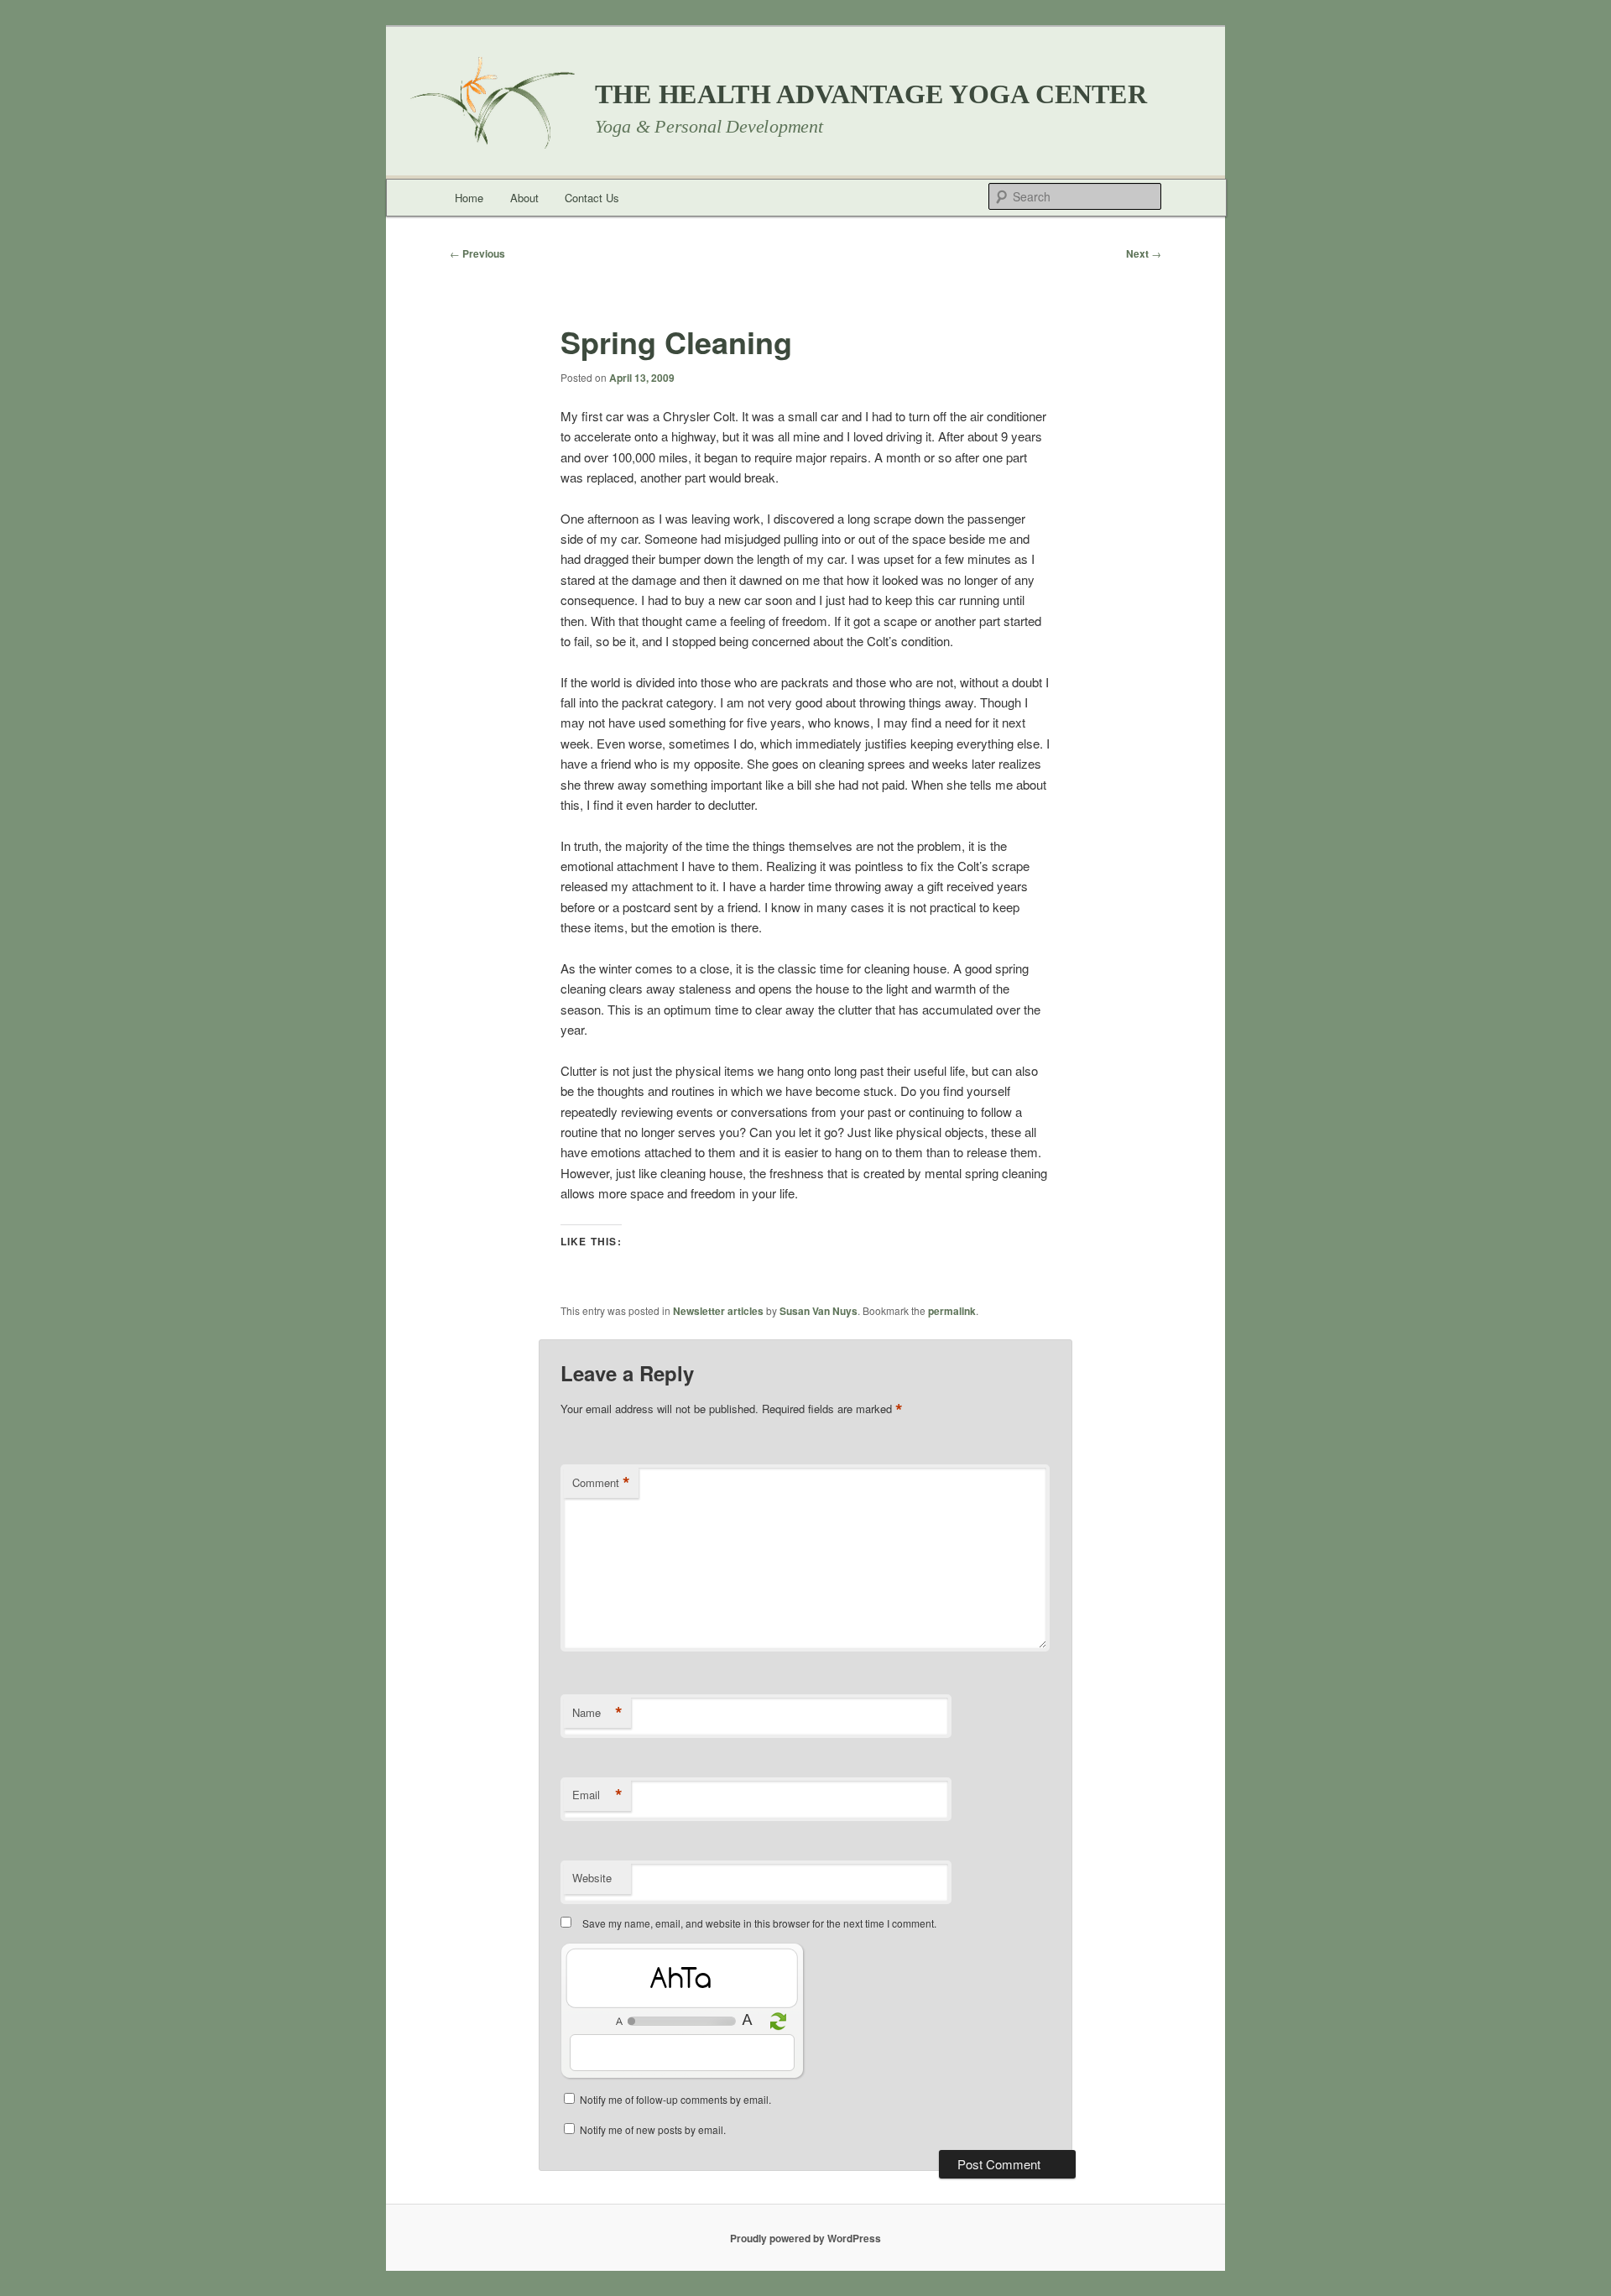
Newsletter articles (718, 1311)
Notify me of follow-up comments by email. (675, 2099)
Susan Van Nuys (819, 1311)
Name (597, 1713)
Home (469, 198)
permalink (952, 1311)
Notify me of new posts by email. (653, 2129)
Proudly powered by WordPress (805, 2238)
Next (1144, 253)
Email (597, 1795)
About (524, 198)
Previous (477, 253)
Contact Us (592, 198)
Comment (601, 1483)
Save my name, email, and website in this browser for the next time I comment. (759, 1923)
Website (592, 1878)
